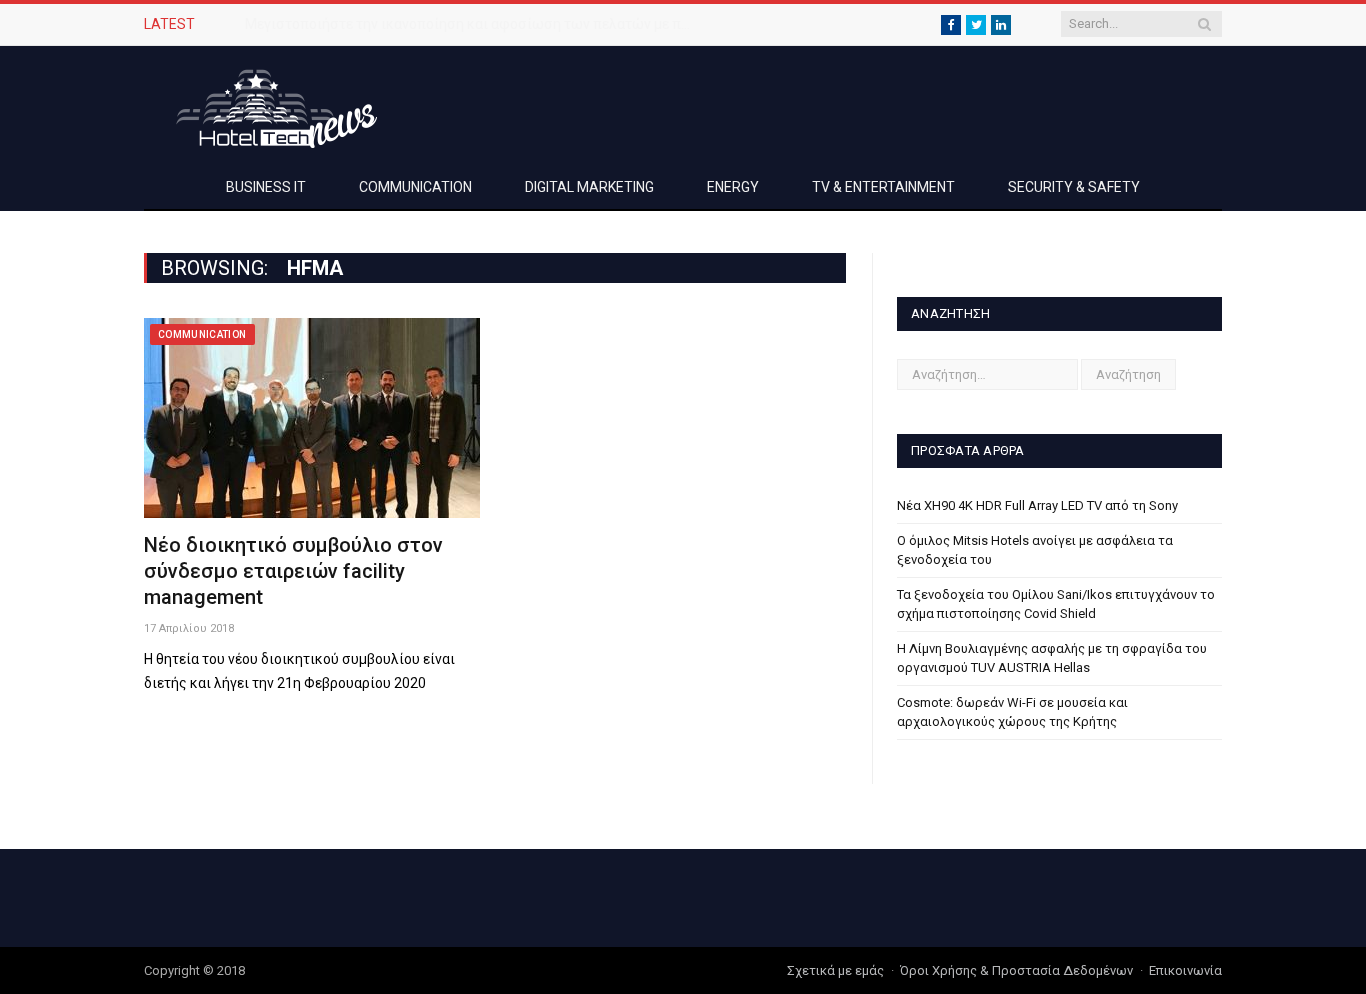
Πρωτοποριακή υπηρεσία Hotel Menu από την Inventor (418, 24)
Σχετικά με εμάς (835, 970)
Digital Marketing (589, 187)
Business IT (266, 187)
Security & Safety (1074, 187)
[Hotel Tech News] (269, 105)
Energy (733, 187)
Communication (415, 187)
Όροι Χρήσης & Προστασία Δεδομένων (1016, 970)
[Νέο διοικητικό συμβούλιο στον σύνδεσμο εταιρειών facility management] (312, 418)
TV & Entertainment (883, 187)
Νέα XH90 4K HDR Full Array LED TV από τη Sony (1037, 505)
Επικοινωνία (1185, 970)
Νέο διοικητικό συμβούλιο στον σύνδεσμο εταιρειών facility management (293, 571)
